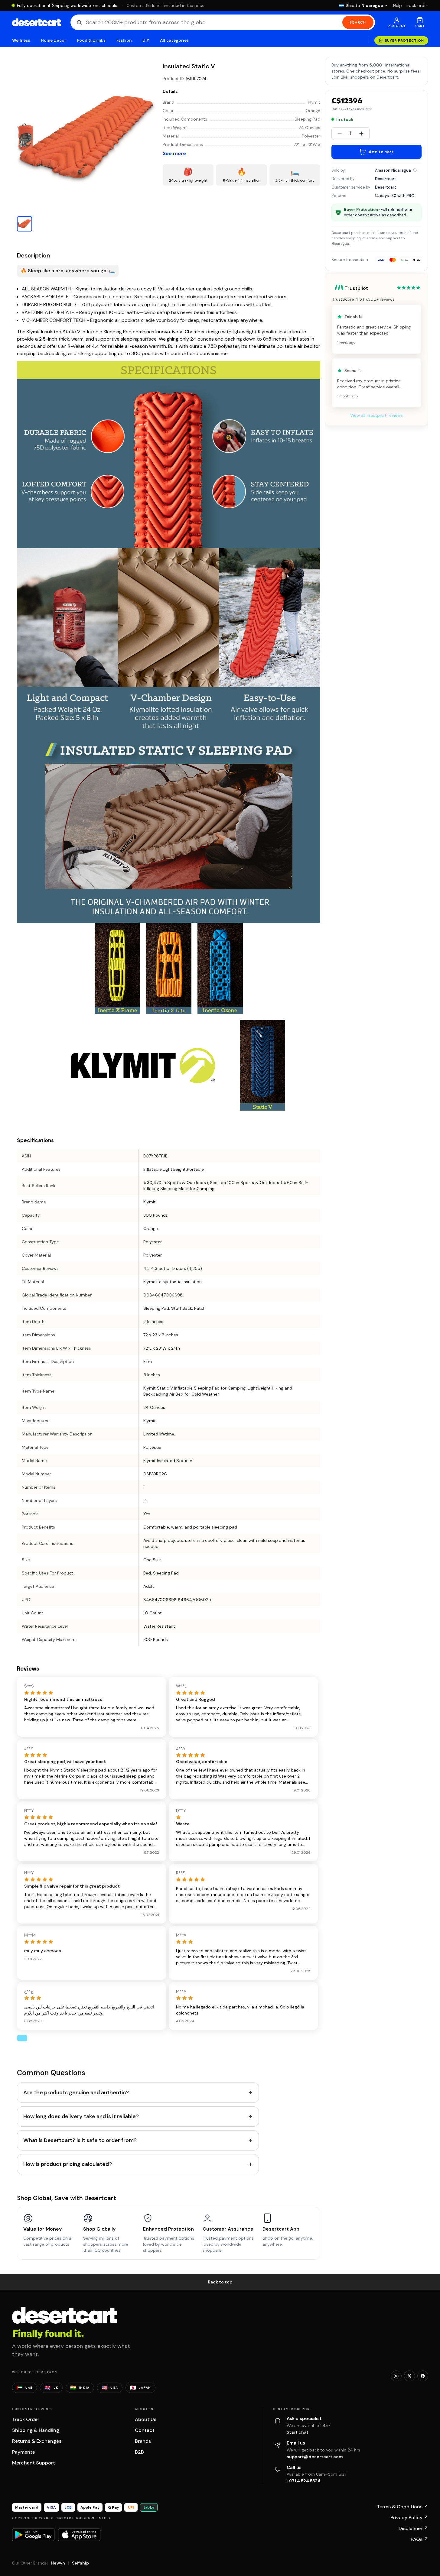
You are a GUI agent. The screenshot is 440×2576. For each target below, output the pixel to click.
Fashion (124, 40)
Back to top (220, 2282)
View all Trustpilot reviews (376, 415)
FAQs (419, 2539)
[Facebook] (423, 2376)
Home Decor (54, 40)
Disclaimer (413, 2528)
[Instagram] (396, 2376)
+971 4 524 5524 (304, 2481)
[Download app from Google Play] (33, 2535)
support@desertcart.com (315, 2457)
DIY (146, 40)
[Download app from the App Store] (79, 2535)
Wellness (21, 40)
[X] (409, 2376)
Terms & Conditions (403, 2507)
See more (174, 153)
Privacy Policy (409, 2518)
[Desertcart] (36, 22)
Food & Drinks (91, 40)
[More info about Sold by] (415, 170)
